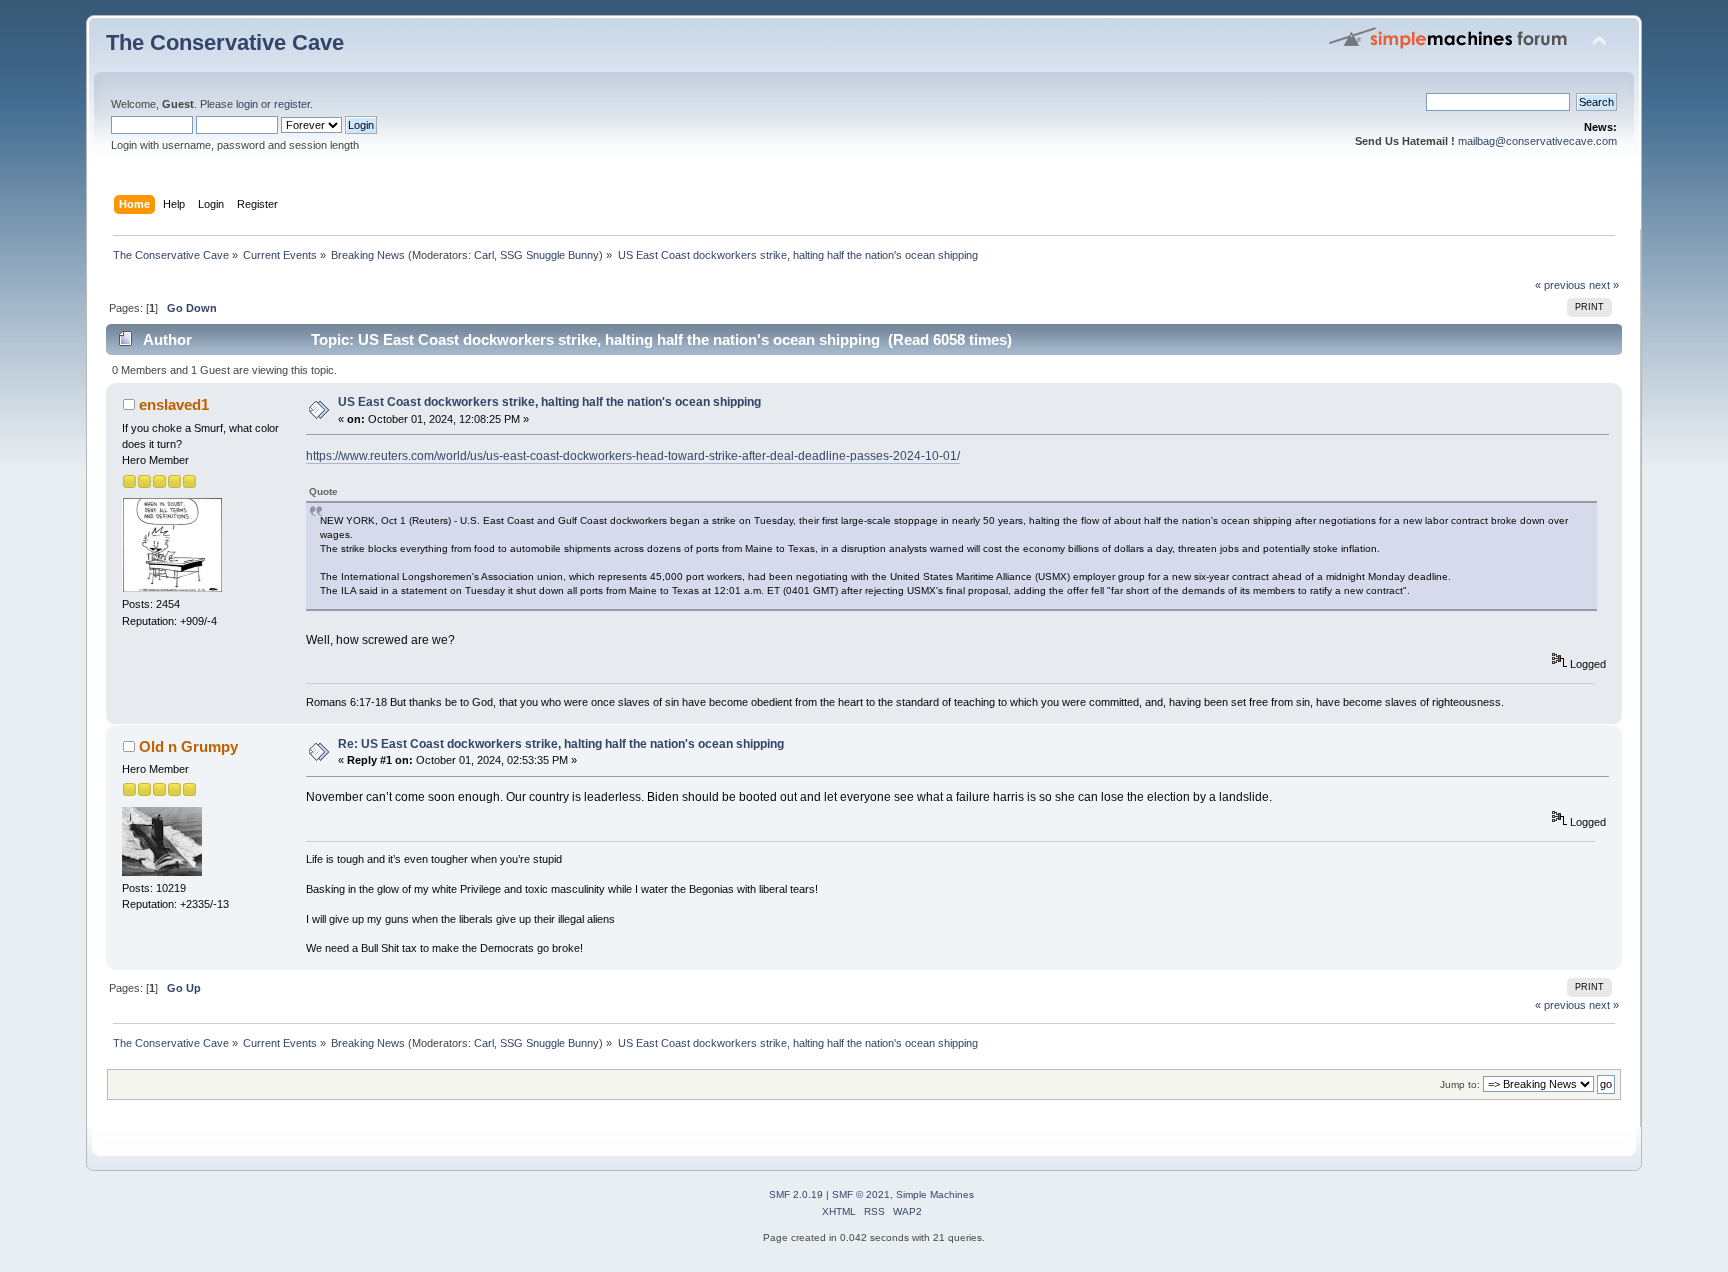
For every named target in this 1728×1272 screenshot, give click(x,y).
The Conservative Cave (225, 42)
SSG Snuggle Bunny (549, 255)
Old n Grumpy (188, 746)
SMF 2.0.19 (796, 1194)
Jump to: (1460, 1084)
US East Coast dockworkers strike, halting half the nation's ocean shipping (549, 402)
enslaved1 (174, 404)
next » (1604, 285)
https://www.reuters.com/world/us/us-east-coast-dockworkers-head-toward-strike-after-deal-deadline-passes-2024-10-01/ (633, 456)
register (292, 104)
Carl (484, 255)
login (247, 104)
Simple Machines (935, 1194)
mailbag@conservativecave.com (1537, 141)
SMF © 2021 (861, 1194)
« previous (1560, 285)
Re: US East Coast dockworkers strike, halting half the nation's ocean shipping (561, 744)
